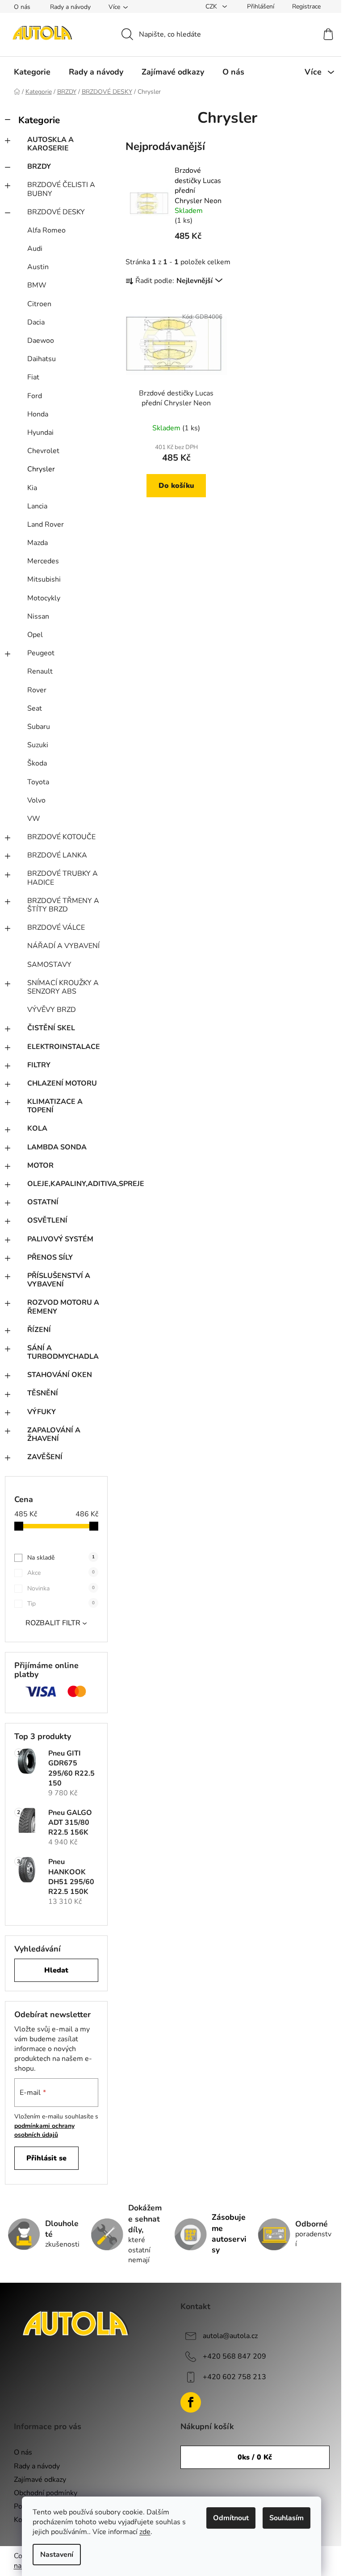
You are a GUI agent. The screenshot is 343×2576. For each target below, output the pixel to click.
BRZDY (39, 166)
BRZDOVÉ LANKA (57, 855)
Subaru (39, 727)
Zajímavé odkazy (40, 2480)
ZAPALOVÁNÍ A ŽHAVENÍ (54, 1434)
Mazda (38, 543)
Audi (35, 249)
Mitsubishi (44, 579)
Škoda (37, 763)
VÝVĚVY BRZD (52, 1010)
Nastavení (57, 2555)
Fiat (33, 377)
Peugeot (41, 653)
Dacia (36, 322)
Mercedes (43, 561)
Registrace (306, 6)
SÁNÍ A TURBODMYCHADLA (63, 1352)
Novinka (61, 1588)
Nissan (38, 616)
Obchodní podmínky (46, 2493)
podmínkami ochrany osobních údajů (44, 2130)
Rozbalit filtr (53, 1623)
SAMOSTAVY (49, 965)
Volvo (36, 800)
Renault (40, 671)
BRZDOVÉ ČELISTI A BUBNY (61, 189)
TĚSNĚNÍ (43, 1393)
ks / (255, 2457)
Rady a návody (70, 7)
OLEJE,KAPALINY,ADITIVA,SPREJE (67, 1184)
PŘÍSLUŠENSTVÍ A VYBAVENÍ (59, 1280)
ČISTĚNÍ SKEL (51, 1028)
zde (145, 2532)
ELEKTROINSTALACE (64, 1047)
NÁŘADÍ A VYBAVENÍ (63, 946)
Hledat (56, 1970)
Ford (35, 396)
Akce (61, 1573)
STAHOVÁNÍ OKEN (60, 1375)
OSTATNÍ (43, 1202)
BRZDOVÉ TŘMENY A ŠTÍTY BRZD (63, 905)
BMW (37, 285)
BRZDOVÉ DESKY (56, 212)
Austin (38, 267)
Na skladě (61, 1558)
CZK (212, 6)
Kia (32, 488)
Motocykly (44, 598)
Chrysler (41, 469)
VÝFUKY (42, 1412)
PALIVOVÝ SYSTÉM (60, 1239)
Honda (38, 414)
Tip (61, 1604)
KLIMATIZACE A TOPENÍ (55, 1106)
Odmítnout (231, 2518)
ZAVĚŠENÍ (45, 1457)
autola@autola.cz (230, 2336)
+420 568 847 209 (234, 2356)
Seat (35, 708)
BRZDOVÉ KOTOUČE (61, 837)
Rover (37, 690)
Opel (35, 635)
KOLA (37, 1128)
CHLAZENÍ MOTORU (62, 1083)
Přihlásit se (46, 2158)
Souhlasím (287, 2518)
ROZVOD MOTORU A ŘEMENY (63, 1307)
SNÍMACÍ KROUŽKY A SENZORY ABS (63, 987)
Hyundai (40, 433)
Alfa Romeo (46, 230)
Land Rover (46, 524)
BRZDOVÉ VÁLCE (56, 928)
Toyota (38, 782)
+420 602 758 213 (234, 2377)
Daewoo (41, 341)
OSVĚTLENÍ (47, 1220)
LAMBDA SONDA (57, 1147)
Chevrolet (43, 451)
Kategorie (39, 120)
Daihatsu (42, 359)
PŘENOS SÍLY (50, 1257)
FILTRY (39, 1065)
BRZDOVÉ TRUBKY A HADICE (63, 878)
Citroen (39, 304)
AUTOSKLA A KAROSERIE (50, 144)
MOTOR (40, 1165)
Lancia (37, 506)
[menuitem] (32, 72)
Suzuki (38, 745)
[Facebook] (191, 2402)
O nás (22, 7)
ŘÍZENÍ (39, 1330)
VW (34, 819)
